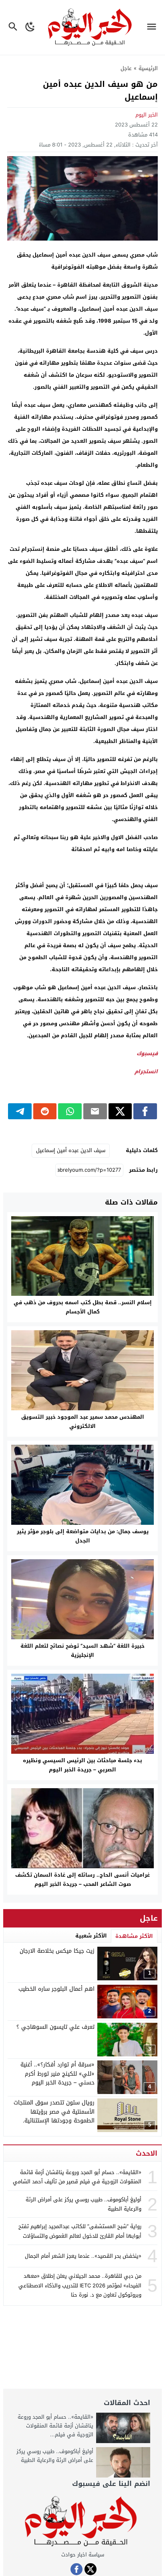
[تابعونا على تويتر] (91, 2569)
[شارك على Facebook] (145, 1111)
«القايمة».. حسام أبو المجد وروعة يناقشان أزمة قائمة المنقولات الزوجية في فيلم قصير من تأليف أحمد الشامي (77, 2177)
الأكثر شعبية (91, 1936)
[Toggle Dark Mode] (30, 27)
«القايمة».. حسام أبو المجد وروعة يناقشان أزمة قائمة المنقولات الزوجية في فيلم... (55, 2426)
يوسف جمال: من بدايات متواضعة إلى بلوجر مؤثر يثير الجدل (83, 1536)
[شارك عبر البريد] (95, 1111)
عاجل (126, 68)
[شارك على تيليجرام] (20, 1111)
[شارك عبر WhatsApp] (70, 1111)
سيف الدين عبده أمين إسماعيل (71, 1150)
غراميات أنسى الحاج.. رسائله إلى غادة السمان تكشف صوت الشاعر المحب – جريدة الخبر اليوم (82, 1879)
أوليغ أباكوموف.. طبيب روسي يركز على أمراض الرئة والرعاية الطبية (84, 2204)
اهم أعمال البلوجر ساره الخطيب (56, 1989)
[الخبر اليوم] (82, 2522)
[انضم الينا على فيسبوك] (76, 2569)
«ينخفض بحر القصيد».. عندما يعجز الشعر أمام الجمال (83, 2256)
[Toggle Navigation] (154, 27)
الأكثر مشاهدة (134, 1936)
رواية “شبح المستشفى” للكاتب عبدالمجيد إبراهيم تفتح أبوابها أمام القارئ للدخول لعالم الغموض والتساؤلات (80, 2231)
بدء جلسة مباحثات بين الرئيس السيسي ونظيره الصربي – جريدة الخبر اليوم (82, 1765)
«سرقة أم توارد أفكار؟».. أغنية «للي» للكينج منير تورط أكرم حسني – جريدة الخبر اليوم (57, 2074)
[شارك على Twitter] (120, 1111)
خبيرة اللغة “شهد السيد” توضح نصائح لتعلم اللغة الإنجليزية (82, 1650)
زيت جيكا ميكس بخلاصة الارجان (57, 1951)
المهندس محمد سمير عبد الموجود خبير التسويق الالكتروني (83, 1422)
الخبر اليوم (147, 115)
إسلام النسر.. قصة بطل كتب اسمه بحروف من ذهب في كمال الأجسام (83, 1307)
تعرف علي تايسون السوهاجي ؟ (55, 2027)
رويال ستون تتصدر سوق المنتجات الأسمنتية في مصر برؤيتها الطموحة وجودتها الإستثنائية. (54, 2112)
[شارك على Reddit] (45, 1111)
